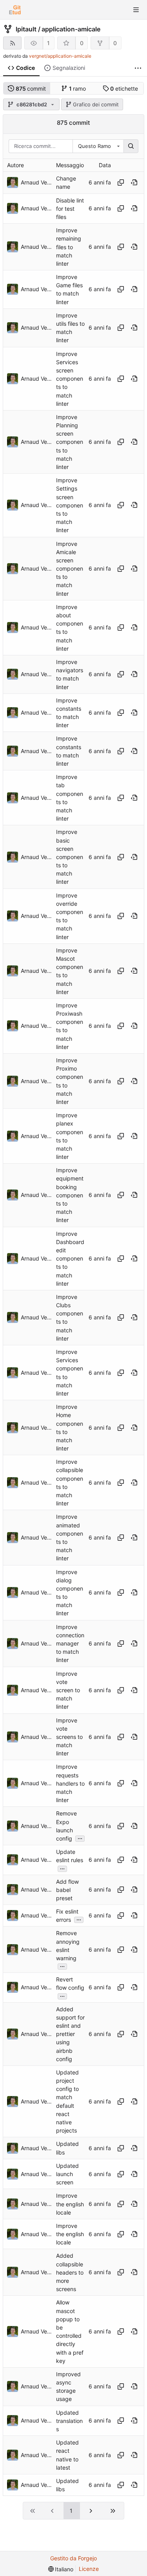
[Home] (15, 10)
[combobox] (98, 146)
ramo (78, 88)
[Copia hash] (121, 182)
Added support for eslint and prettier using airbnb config (70, 2034)
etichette (124, 88)
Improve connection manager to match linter (70, 1644)
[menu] (61, 2569)
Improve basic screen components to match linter (70, 857)
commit (31, 88)
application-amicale (71, 29)
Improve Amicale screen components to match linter (70, 569)
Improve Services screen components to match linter (70, 379)
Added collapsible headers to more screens (70, 2273)
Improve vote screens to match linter (69, 1737)
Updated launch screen (67, 2174)
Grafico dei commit (96, 104)
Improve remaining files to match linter (69, 247)
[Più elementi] (138, 68)
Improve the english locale (70, 2204)
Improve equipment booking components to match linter (70, 1195)
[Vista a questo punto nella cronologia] (134, 182)
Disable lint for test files (70, 209)
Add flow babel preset (67, 1890)
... (80, 1838)
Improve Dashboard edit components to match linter (70, 1259)
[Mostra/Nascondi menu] (136, 10)
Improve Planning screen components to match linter (70, 442)
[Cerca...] (131, 146)
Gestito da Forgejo (73, 2558)
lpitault (26, 29)
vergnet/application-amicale (60, 56)
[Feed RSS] (12, 43)
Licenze (89, 2569)
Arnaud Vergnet (36, 182)
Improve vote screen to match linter (68, 1690)
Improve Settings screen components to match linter (70, 505)
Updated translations (69, 2421)
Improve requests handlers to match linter (70, 1784)
